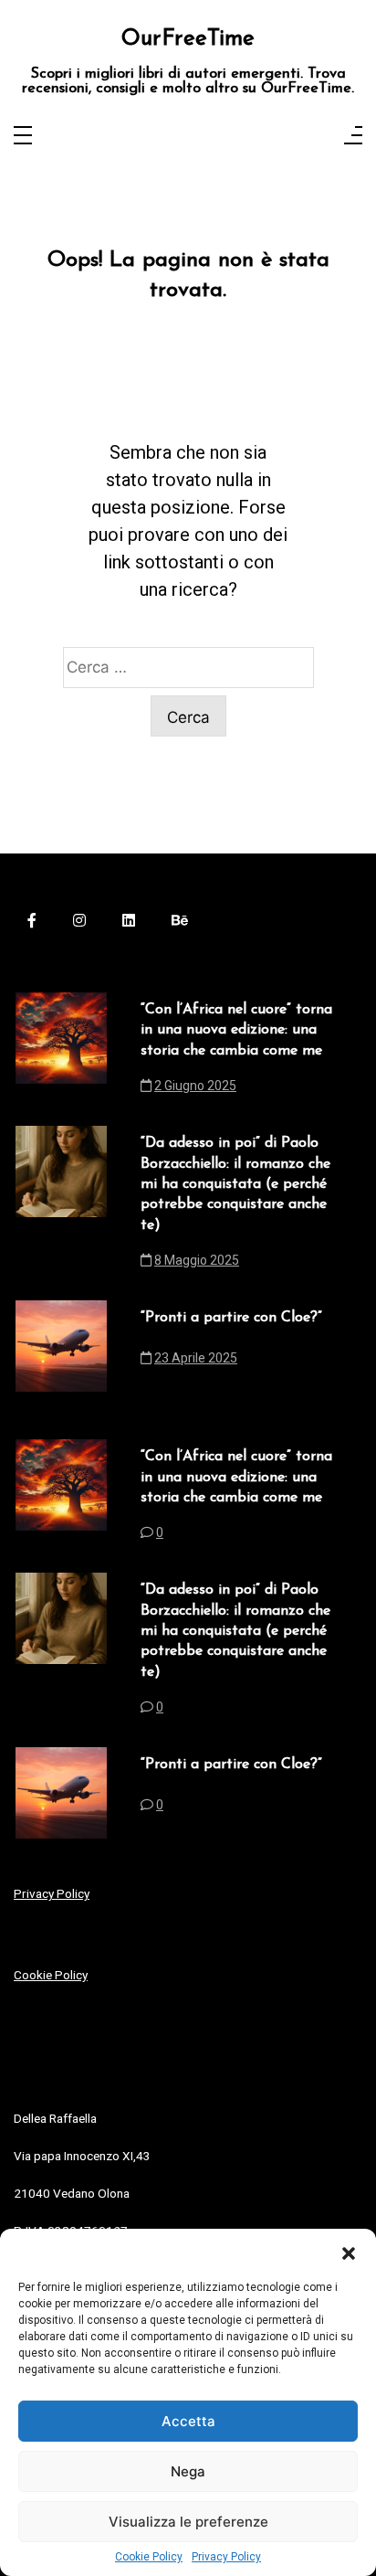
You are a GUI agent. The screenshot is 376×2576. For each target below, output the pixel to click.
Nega (188, 2471)
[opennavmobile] (353, 137)
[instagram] (79, 920)
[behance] (180, 920)
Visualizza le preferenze (188, 2522)
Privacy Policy (226, 2557)
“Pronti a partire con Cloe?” (231, 1318)
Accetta (188, 2421)
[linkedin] (129, 920)
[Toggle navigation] (23, 137)
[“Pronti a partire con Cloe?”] (61, 1346)
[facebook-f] (32, 920)
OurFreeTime (188, 39)
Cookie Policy (149, 2557)
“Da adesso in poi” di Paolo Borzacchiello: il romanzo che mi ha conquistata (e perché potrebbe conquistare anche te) (235, 1184)
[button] (349, 2252)
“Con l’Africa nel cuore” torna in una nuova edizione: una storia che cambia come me (236, 1030)
